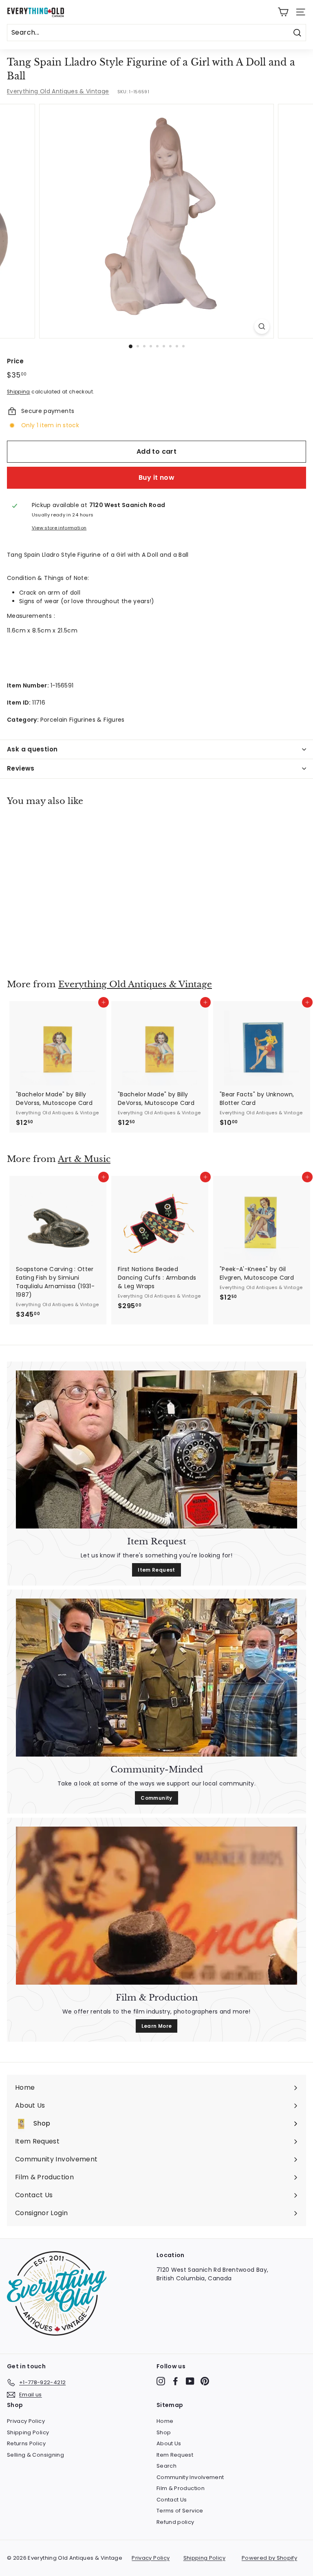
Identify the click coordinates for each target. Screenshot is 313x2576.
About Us (169, 2443)
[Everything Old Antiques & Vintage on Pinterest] (205, 2381)
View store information (59, 528)
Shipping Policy (28, 2432)
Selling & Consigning (35, 2455)
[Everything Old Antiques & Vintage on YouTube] (190, 2381)
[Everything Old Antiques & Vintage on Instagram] (161, 2381)
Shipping (19, 392)
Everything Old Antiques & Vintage (58, 91)
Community (156, 1798)
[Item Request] (156, 1449)
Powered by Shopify (269, 2558)
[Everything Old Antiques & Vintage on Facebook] (175, 2381)
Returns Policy (26, 2443)
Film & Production (181, 2488)
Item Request (156, 1570)
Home (165, 2421)
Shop (164, 2432)
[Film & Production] (156, 1906)
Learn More (157, 2026)
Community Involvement (190, 2477)
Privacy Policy (26, 2421)
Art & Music (84, 1159)
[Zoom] (262, 326)
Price (15, 361)
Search (166, 2466)
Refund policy (175, 2522)
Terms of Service (180, 2511)
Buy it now (156, 478)
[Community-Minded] (156, 1678)
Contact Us (172, 2500)
